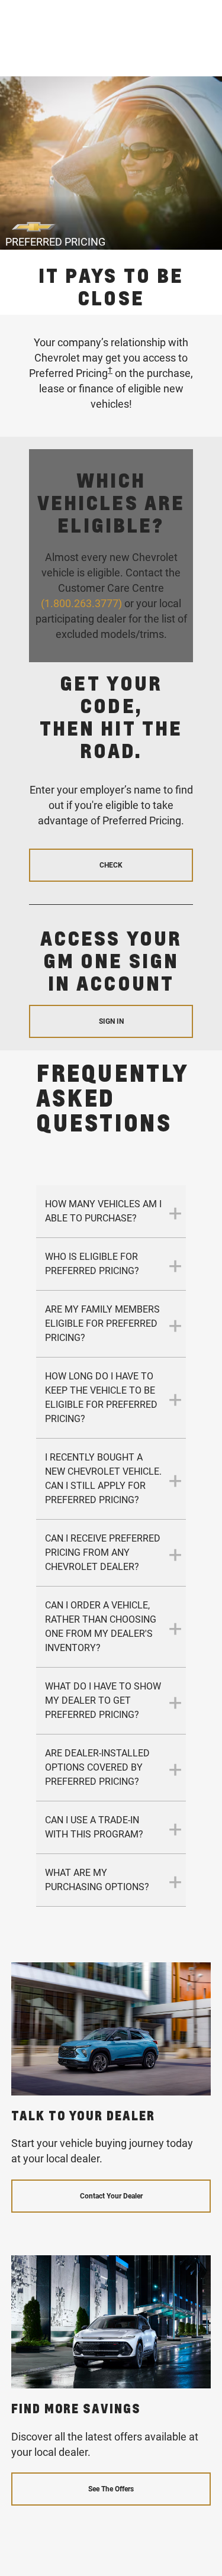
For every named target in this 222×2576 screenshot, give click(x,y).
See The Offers (111, 2489)
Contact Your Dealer (111, 2196)
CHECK (111, 865)
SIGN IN (111, 1021)
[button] (110, 370)
